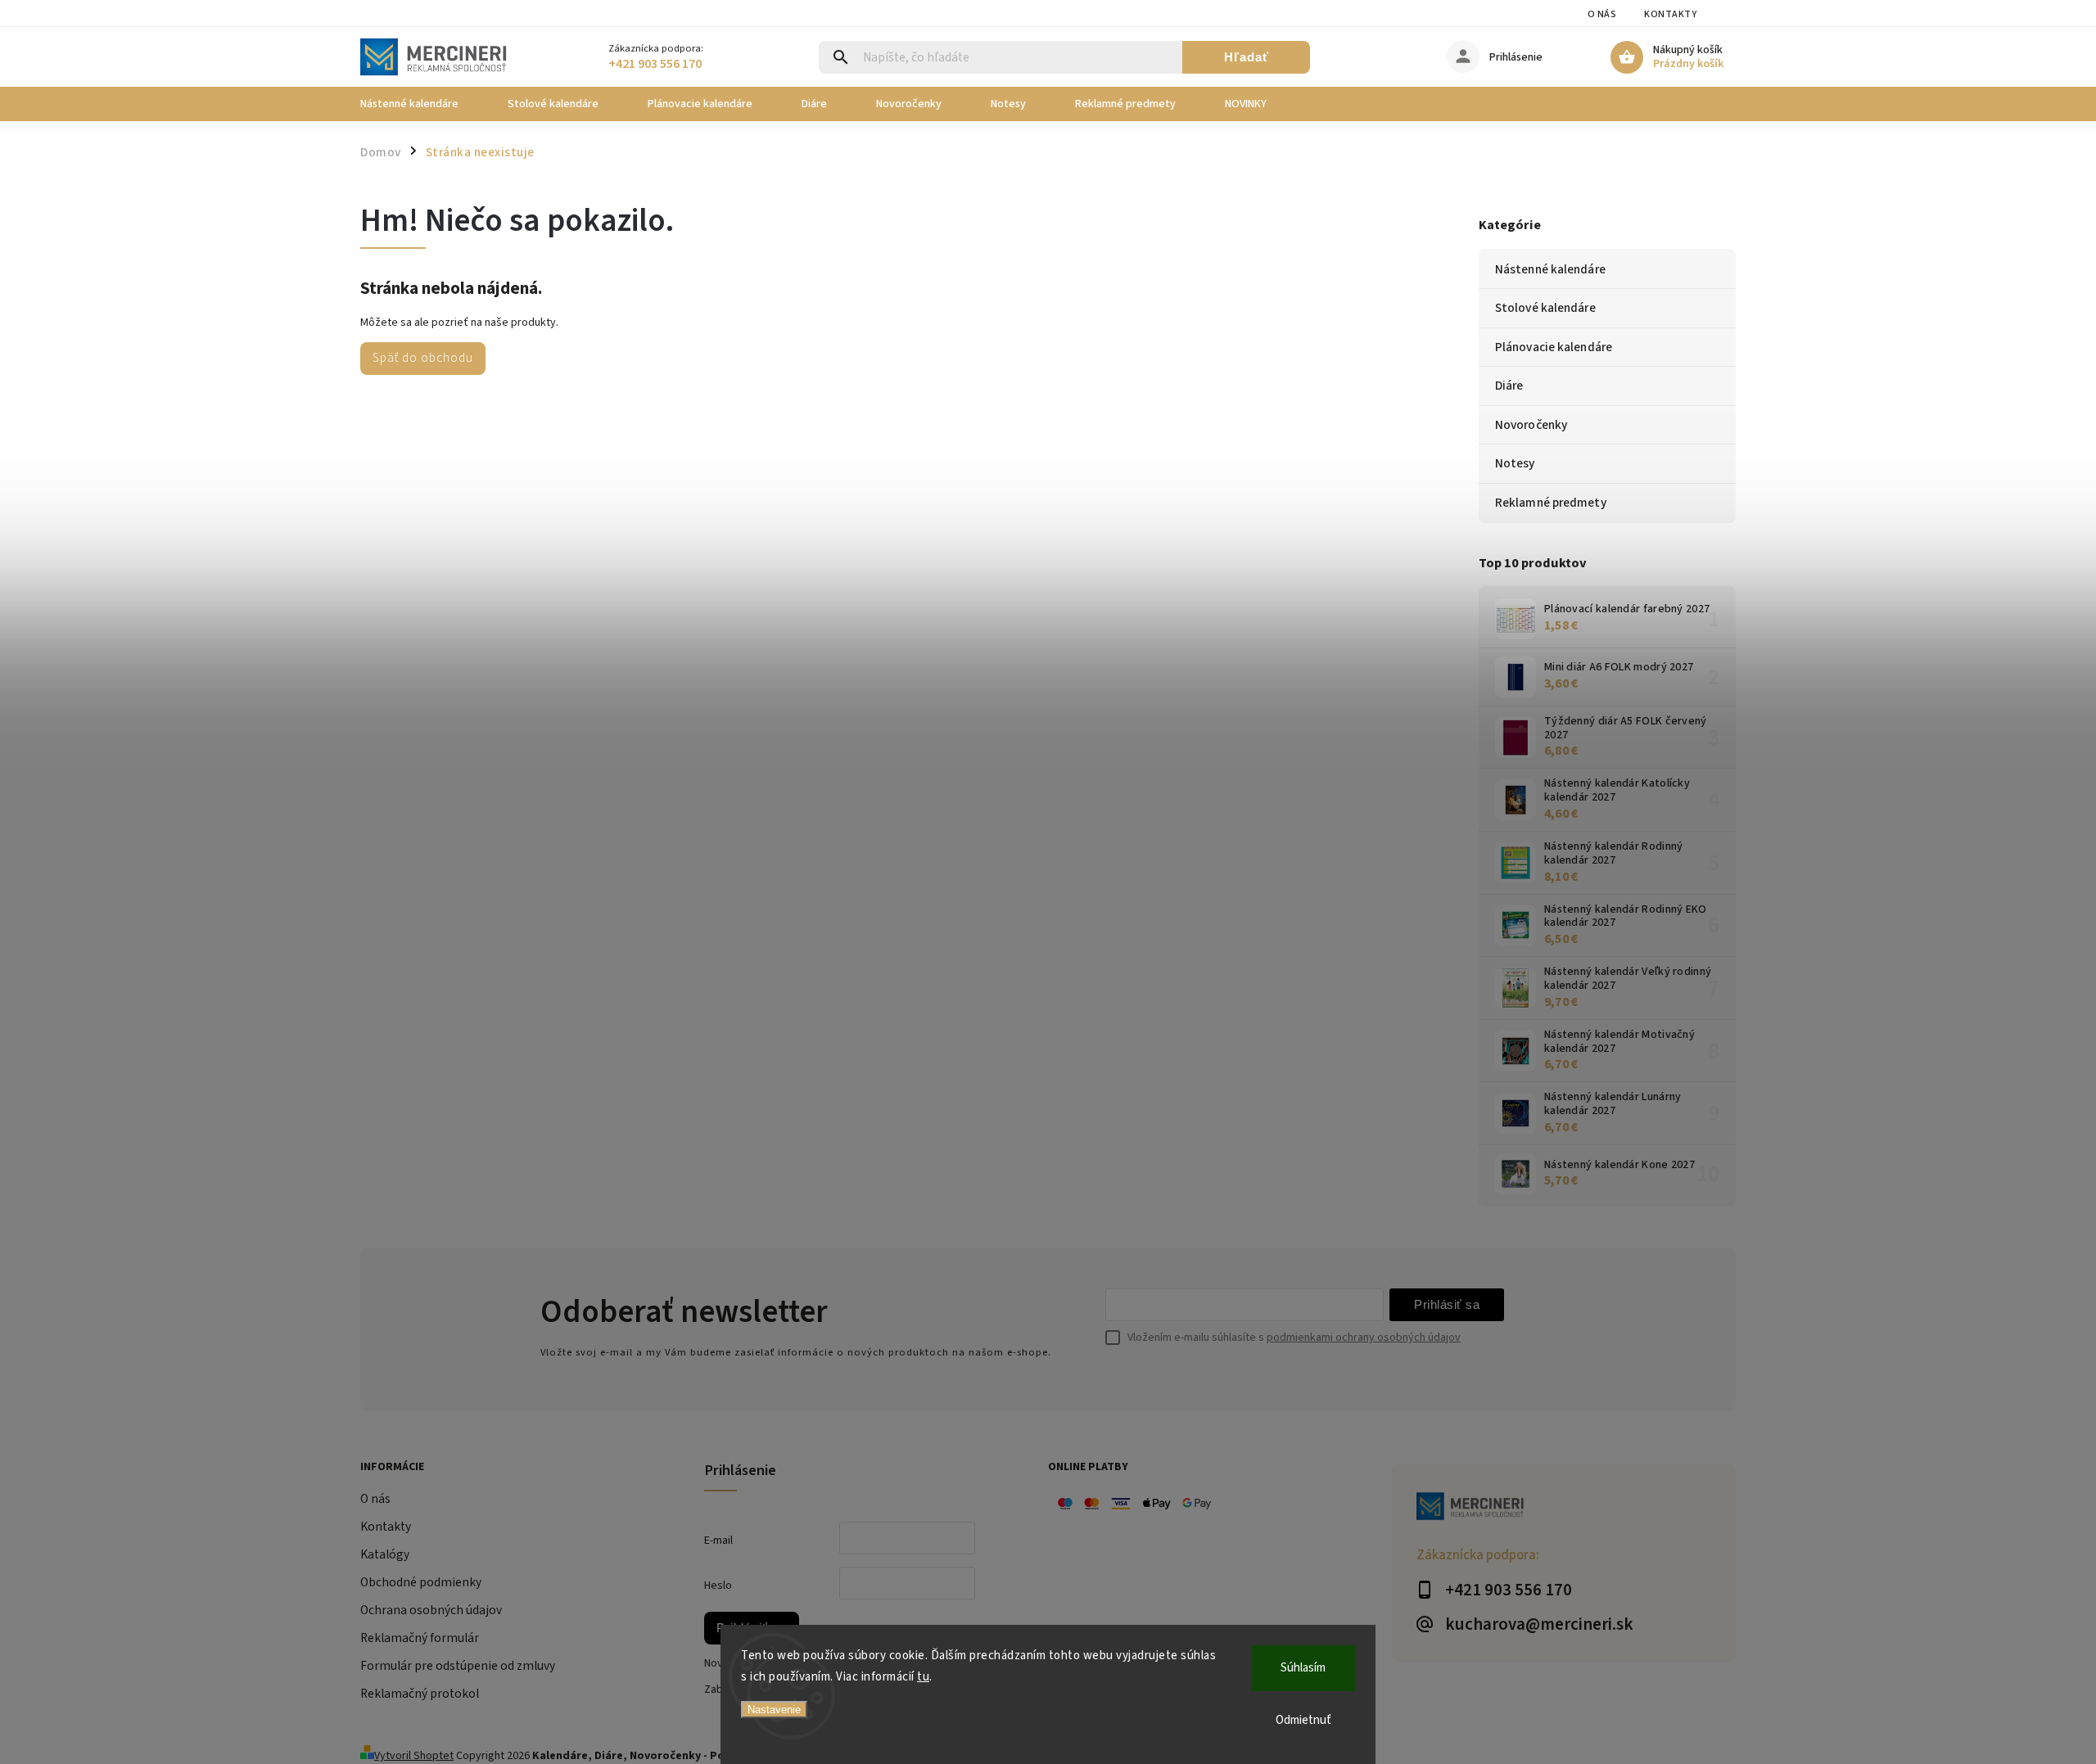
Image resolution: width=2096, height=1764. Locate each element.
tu (923, 1677)
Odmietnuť (1303, 1720)
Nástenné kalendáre (1550, 269)
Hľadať (1247, 57)
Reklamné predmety (1551, 503)
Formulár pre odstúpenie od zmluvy (458, 1666)
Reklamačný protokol (420, 1694)
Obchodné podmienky (421, 1582)
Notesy (1515, 463)
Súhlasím (1303, 1668)
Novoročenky (1531, 425)
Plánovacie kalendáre (1554, 347)
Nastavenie (774, 1710)
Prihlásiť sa (1447, 1304)
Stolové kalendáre (1545, 308)
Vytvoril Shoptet (414, 1756)
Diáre (1509, 386)
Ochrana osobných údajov (431, 1610)
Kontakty (1670, 14)
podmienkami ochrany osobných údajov (1364, 1338)
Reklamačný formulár (420, 1638)
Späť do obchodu (423, 358)
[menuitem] (422, 104)
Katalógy (385, 1554)
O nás (1602, 14)
